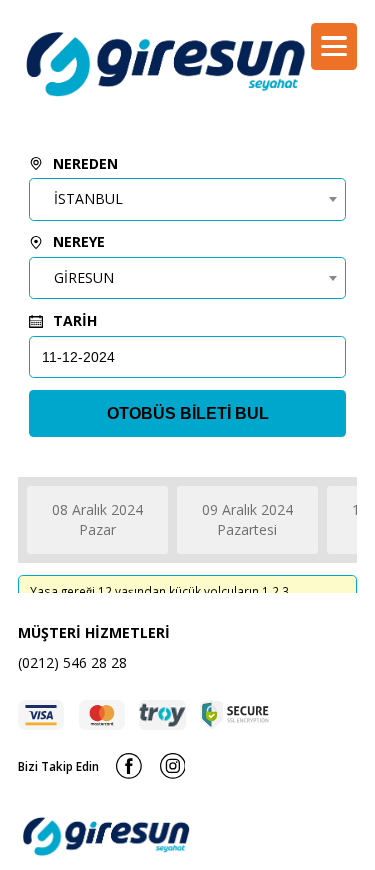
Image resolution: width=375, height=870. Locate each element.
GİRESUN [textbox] (84, 277)
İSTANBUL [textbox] (88, 198)
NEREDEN (83, 163)
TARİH (73, 320)
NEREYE (77, 241)
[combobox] (187, 199)
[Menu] (334, 46)
